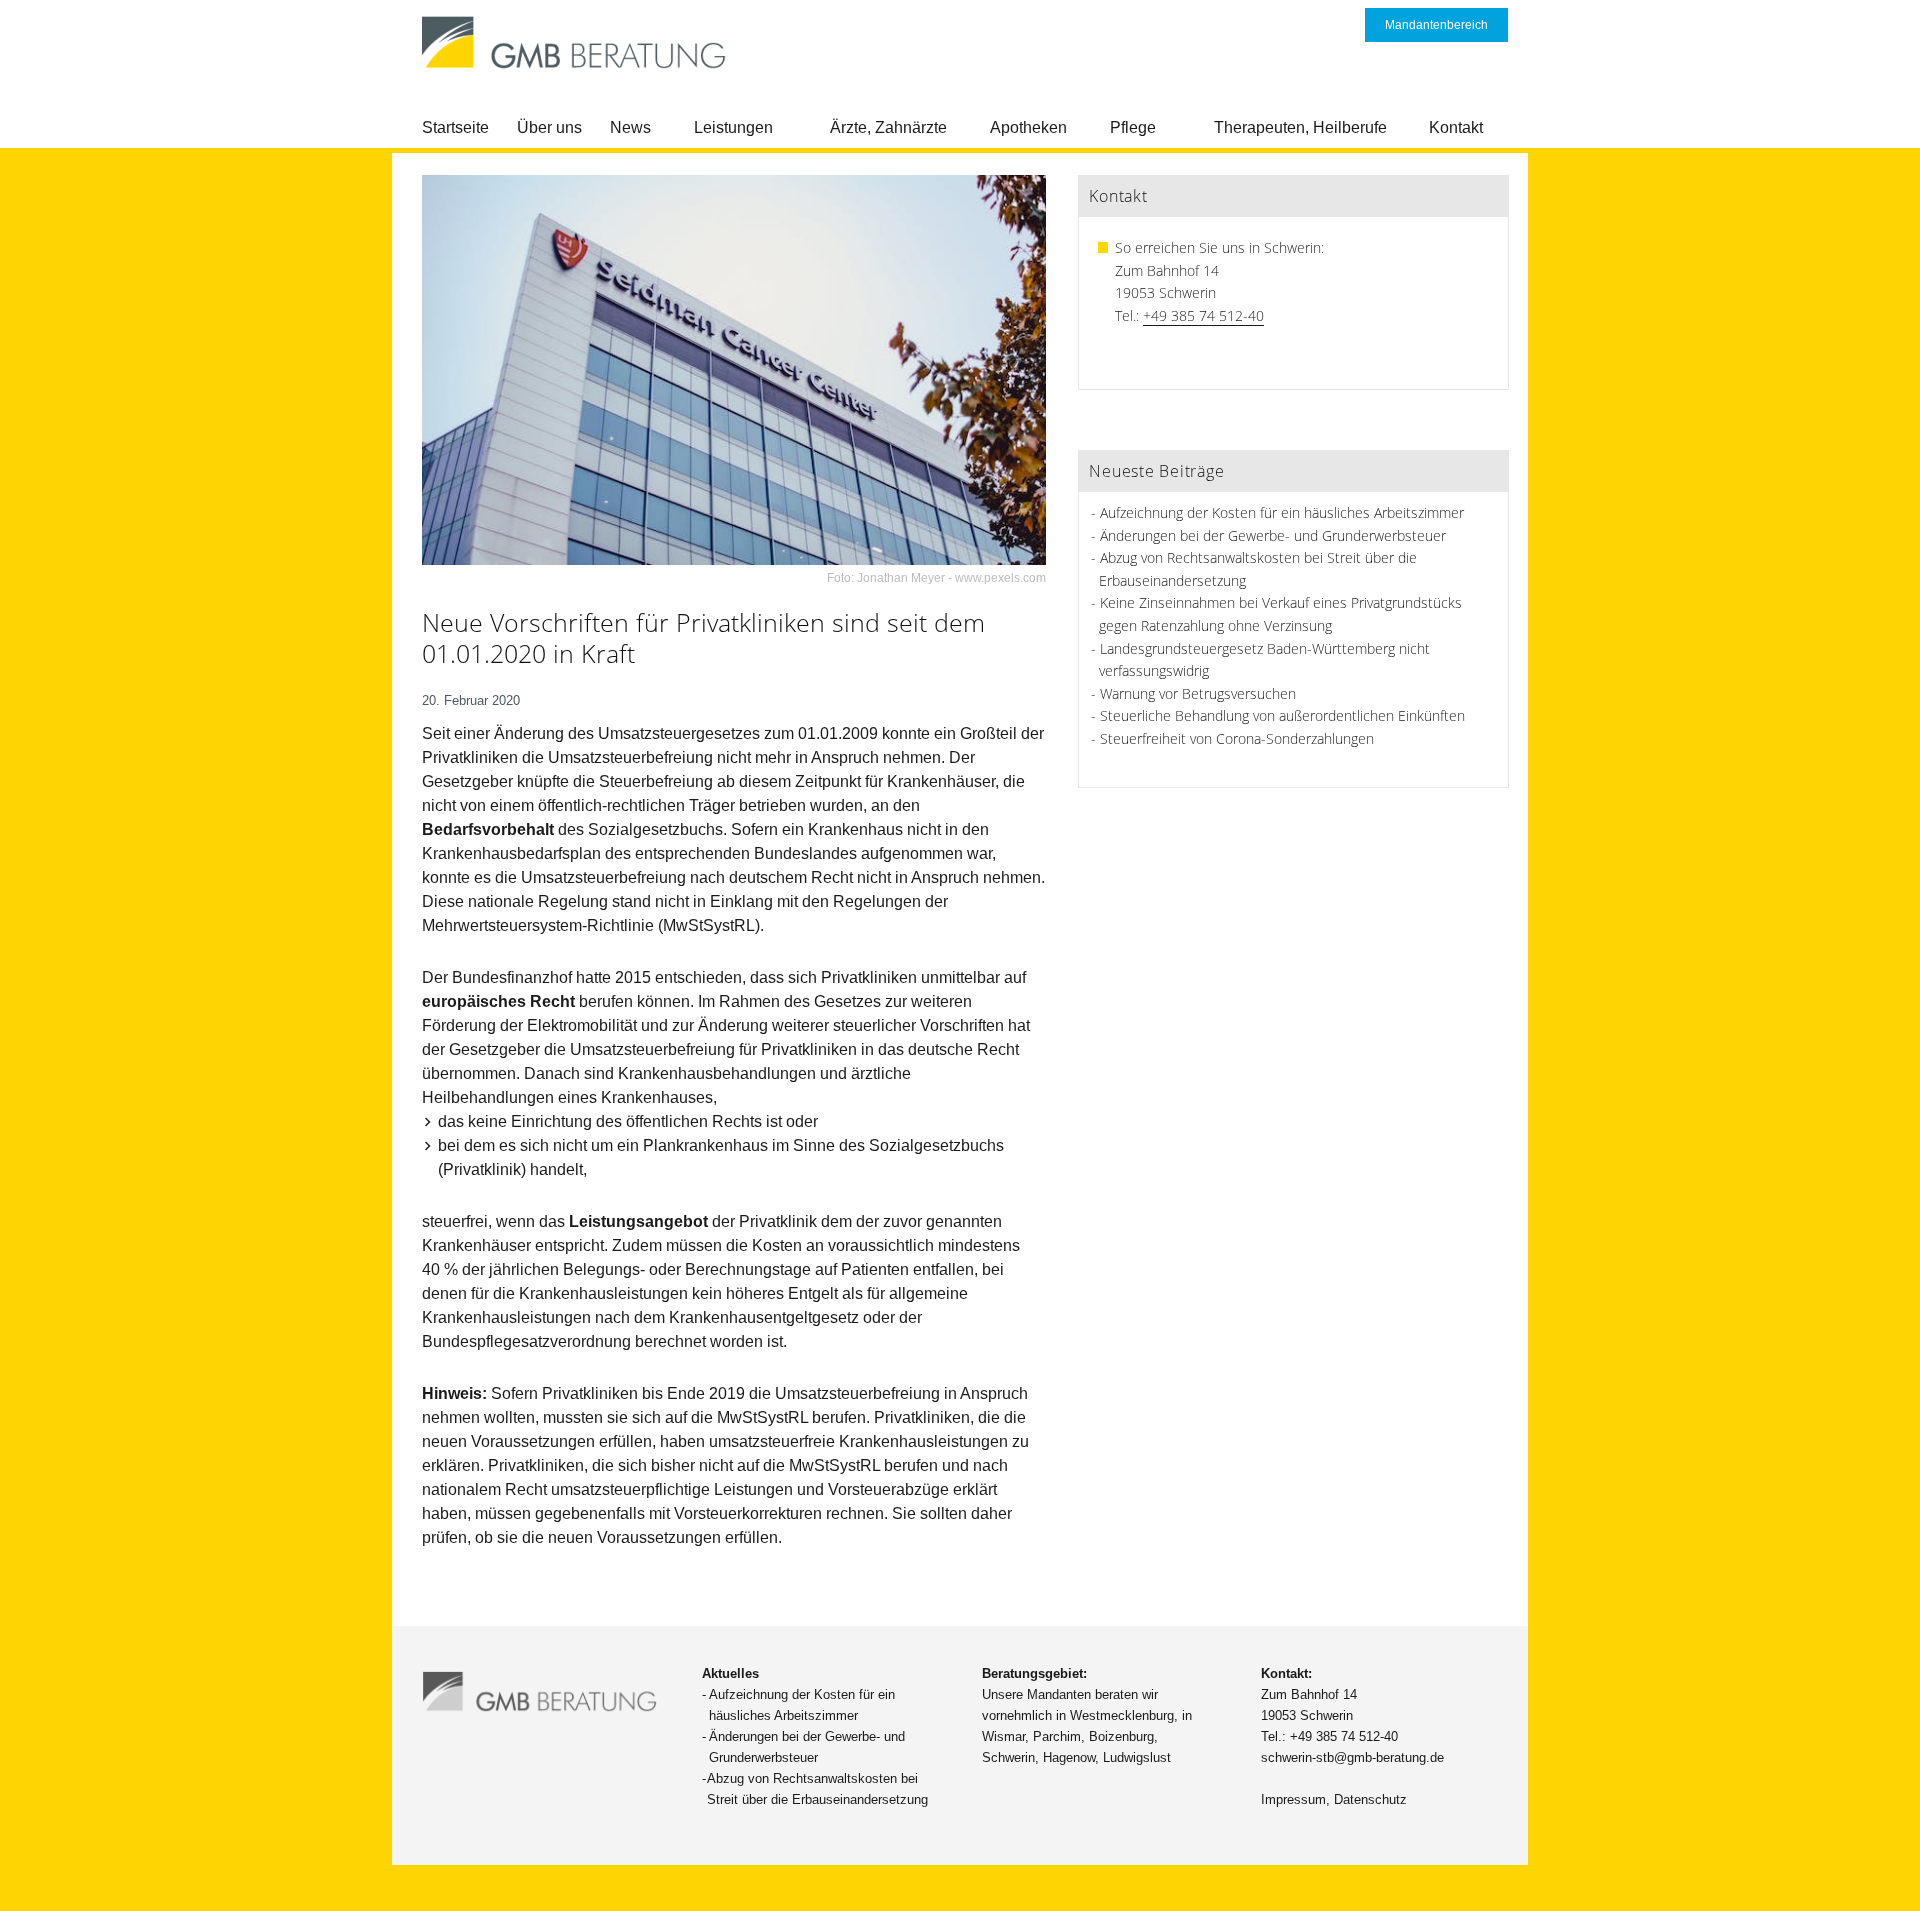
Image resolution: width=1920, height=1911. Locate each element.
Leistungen (733, 127)
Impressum (1293, 1799)
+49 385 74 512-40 (1203, 315)
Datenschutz (1370, 1799)
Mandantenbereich (1436, 25)
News (630, 127)
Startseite (455, 127)
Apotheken (1028, 127)
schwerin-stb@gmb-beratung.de (1352, 1757)
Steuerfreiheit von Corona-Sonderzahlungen (1237, 738)
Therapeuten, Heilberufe (1300, 127)
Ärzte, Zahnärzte (888, 127)
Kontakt (1456, 127)
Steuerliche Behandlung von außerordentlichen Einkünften (1282, 715)
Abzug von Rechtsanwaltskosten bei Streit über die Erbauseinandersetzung (817, 1789)
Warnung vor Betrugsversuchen (1198, 693)
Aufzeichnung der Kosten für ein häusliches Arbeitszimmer (1282, 512)
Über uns (549, 127)
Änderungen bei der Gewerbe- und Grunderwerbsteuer (1273, 535)
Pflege (1133, 127)
